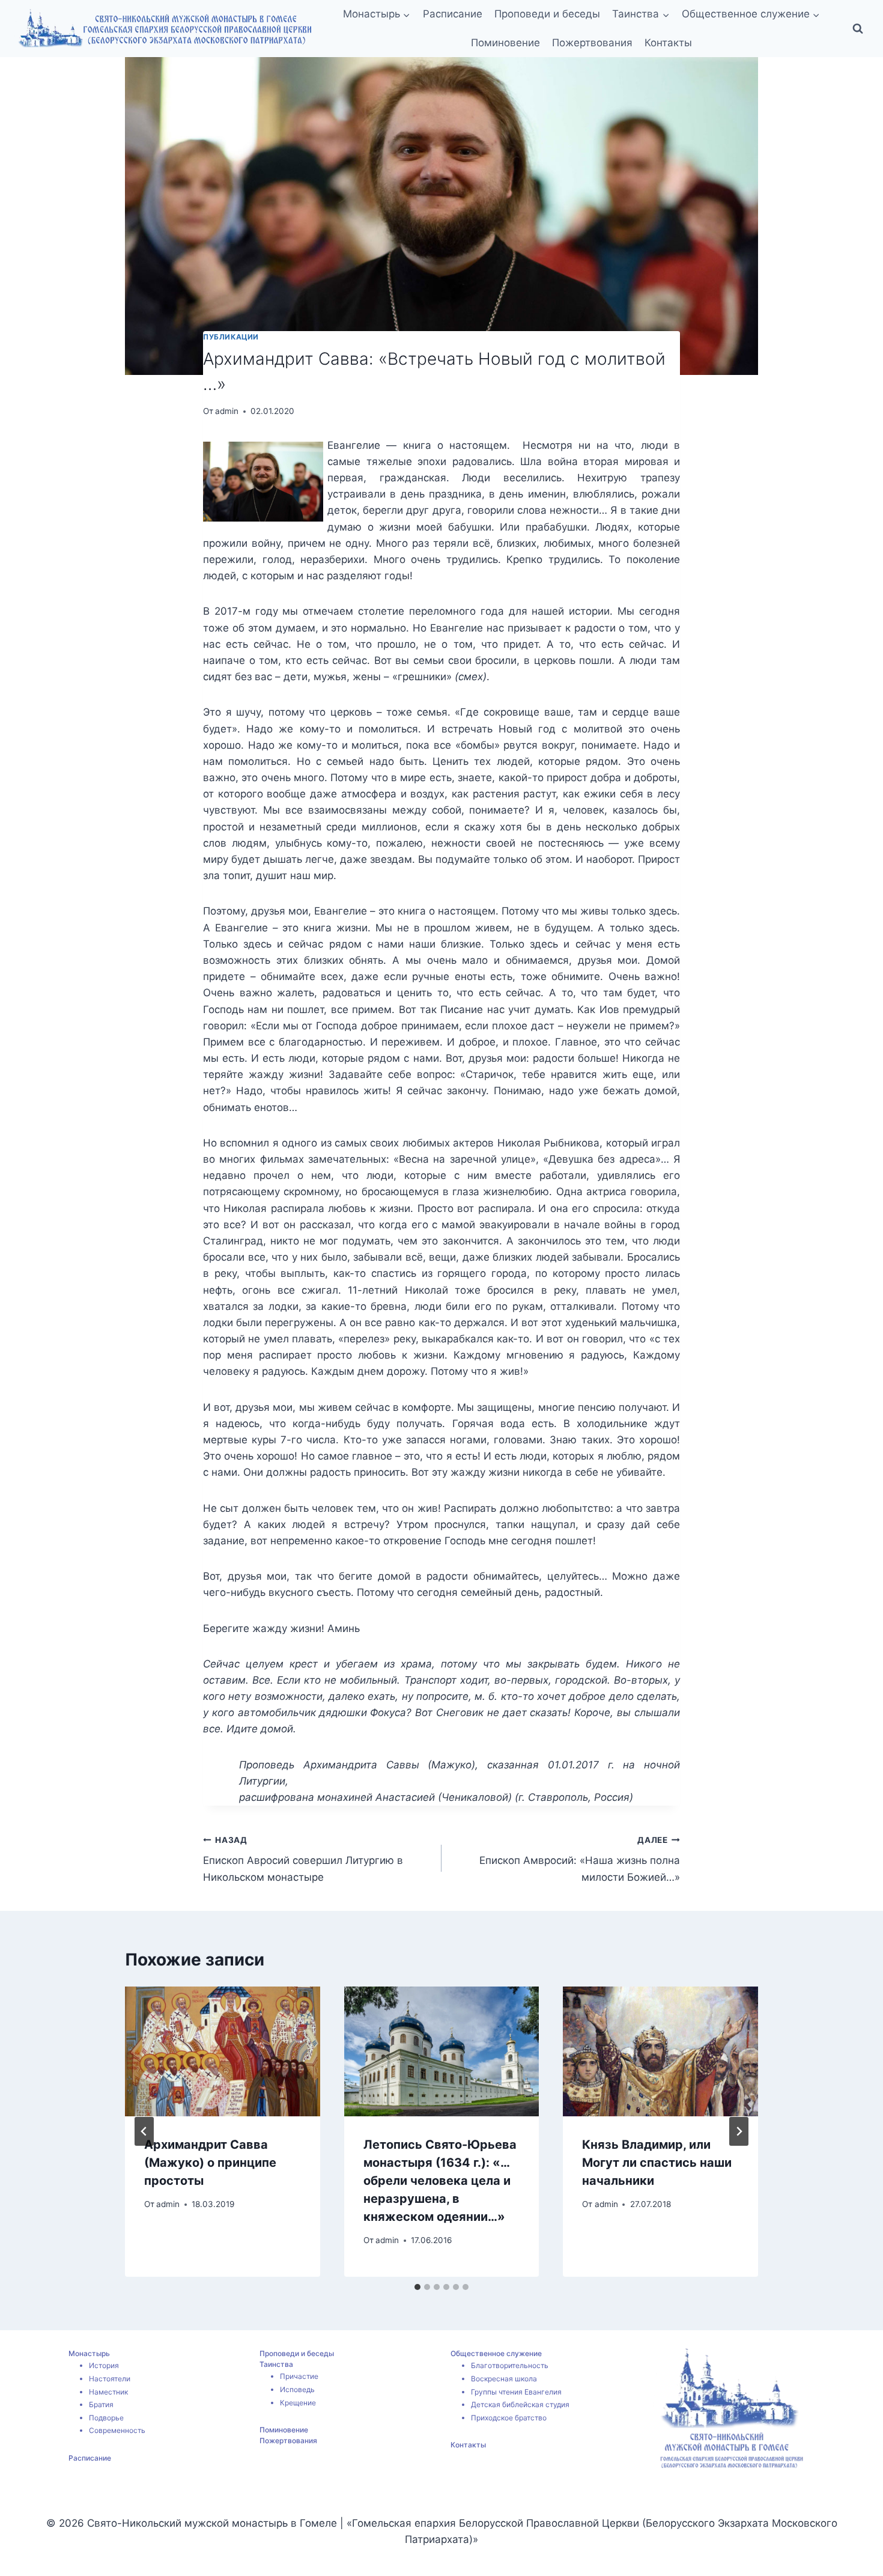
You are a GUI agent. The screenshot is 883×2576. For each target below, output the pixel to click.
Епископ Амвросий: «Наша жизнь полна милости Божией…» (580, 1859)
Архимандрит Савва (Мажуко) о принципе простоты (210, 2163)
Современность (117, 2430)
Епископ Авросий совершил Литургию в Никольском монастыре (303, 1859)
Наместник (108, 2392)
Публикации (231, 337)
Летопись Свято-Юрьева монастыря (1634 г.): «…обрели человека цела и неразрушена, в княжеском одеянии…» (440, 2181)
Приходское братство (509, 2418)
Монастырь (89, 2353)
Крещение (298, 2403)
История (104, 2365)
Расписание (453, 14)
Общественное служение (496, 2353)
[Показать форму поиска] (858, 29)
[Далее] (739, 2131)
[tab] (417, 2287)
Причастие (299, 2376)
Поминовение (505, 43)
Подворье (106, 2418)
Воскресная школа (504, 2379)
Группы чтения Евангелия (516, 2392)
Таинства (276, 2364)
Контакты (668, 43)
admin (227, 411)
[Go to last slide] (144, 2131)
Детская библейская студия (520, 2404)
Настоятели (110, 2379)
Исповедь (297, 2389)
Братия (101, 2404)
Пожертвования (592, 43)
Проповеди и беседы (547, 14)
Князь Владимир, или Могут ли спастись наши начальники (657, 2163)
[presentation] (223, 2051)
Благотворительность (510, 2365)
